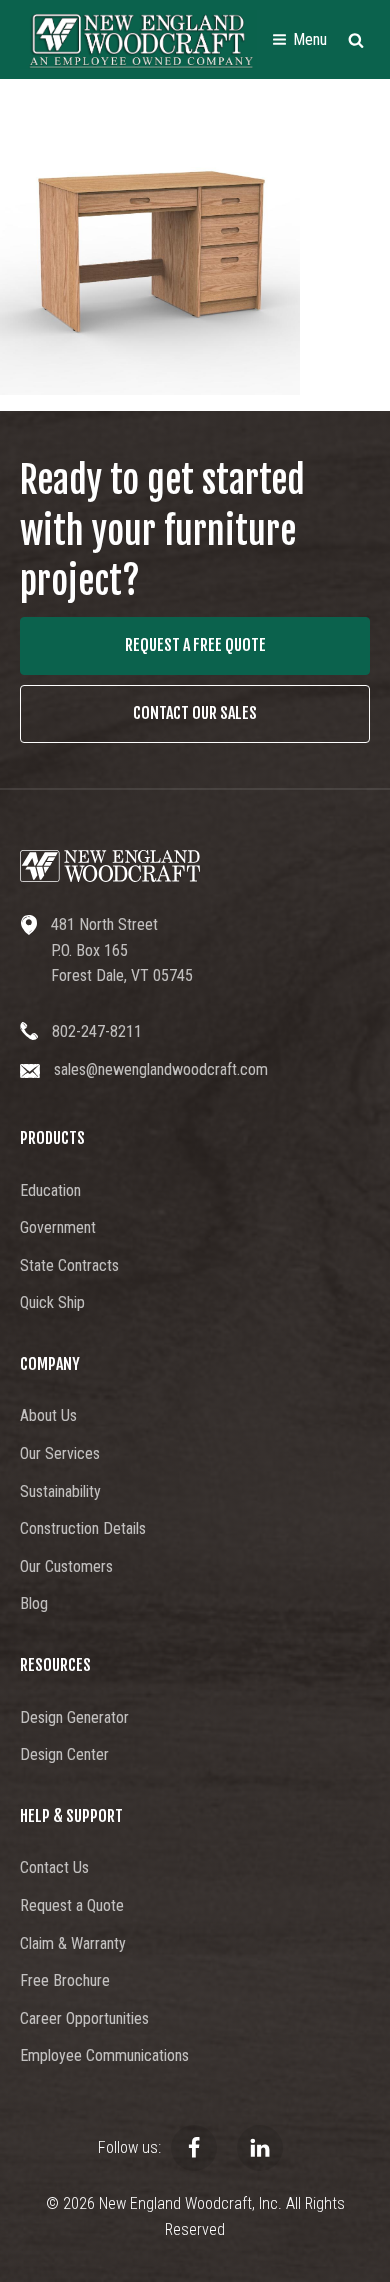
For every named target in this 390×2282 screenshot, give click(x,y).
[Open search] (356, 40)
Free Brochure (65, 1980)
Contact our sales (195, 713)
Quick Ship (52, 1302)
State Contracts (69, 1265)
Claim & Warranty (73, 1943)
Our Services (60, 1453)
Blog (34, 1603)
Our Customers (66, 1566)
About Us (48, 1415)
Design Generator (74, 1717)
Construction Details (83, 1528)
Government (58, 1227)
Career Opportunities (84, 2018)
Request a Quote (72, 1905)
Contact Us (54, 1867)
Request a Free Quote (195, 645)
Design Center (64, 1754)
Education (50, 1190)
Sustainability (60, 1491)
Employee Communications (104, 2055)
